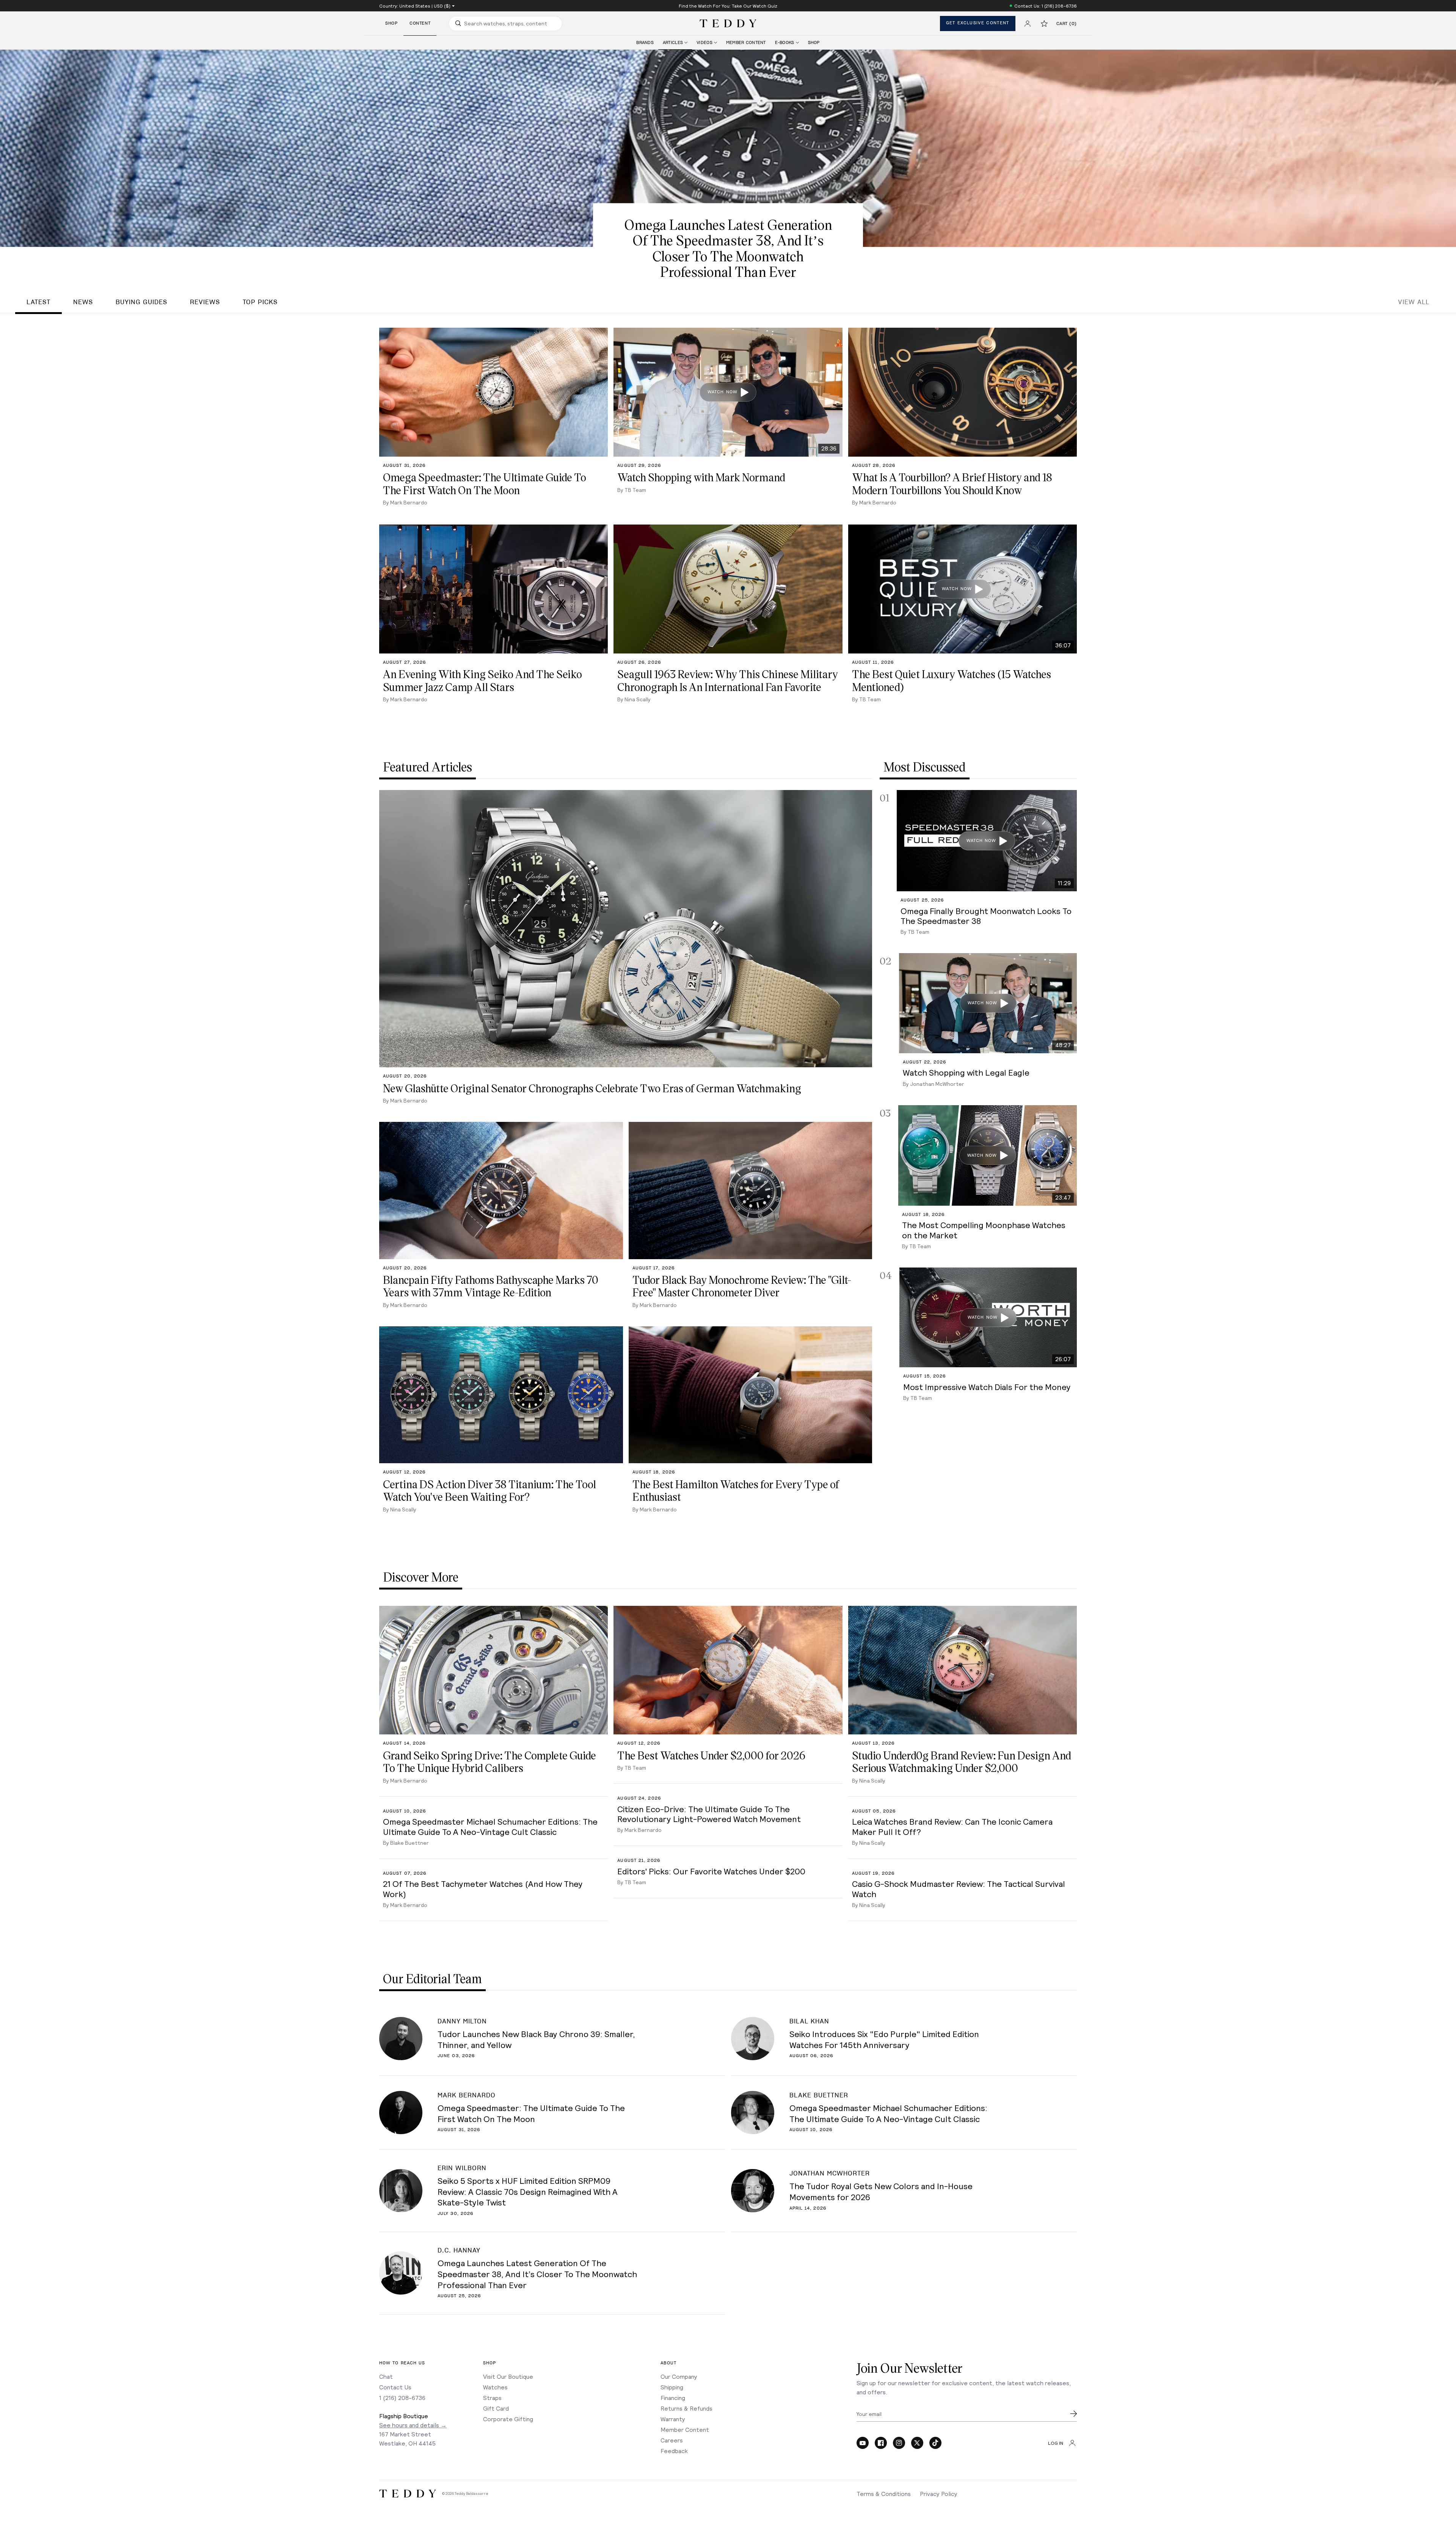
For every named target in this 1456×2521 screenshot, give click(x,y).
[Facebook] (881, 2443)
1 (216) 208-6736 (402, 2398)
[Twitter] (917, 2443)
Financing (673, 2398)
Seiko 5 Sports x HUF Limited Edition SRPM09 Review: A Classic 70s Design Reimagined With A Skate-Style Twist (528, 2191)
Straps (492, 2398)
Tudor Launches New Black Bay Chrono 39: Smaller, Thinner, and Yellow (536, 2039)
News (83, 302)
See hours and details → (413, 2425)
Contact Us (395, 2387)
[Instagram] (899, 2443)
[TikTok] (935, 2443)
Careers (672, 2440)
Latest (38, 302)
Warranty (673, 2419)
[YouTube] (863, 2443)
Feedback (674, 2451)
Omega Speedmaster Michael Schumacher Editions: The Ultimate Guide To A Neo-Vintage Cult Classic (888, 2113)
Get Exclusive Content (978, 23)
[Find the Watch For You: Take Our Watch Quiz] (728, 6)
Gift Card (496, 2408)
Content (420, 23)
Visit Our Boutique (508, 2376)
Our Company (679, 2376)
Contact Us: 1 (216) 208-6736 (1046, 6)
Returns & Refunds (686, 2408)
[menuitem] (645, 43)
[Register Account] (1028, 24)
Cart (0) (1067, 24)
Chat (386, 2376)
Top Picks (260, 302)
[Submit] (1073, 2414)
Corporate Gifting (508, 2419)
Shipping (672, 2387)
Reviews (205, 302)
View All (1414, 302)
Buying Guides (141, 302)
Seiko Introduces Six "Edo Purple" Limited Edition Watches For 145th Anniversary (884, 2039)
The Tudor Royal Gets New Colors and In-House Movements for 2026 (881, 2191)
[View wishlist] (1044, 24)
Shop (391, 23)
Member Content (685, 2429)
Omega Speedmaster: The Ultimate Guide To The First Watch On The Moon (531, 2113)
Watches (495, 2387)
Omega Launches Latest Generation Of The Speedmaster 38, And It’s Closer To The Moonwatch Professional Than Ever (537, 2274)
